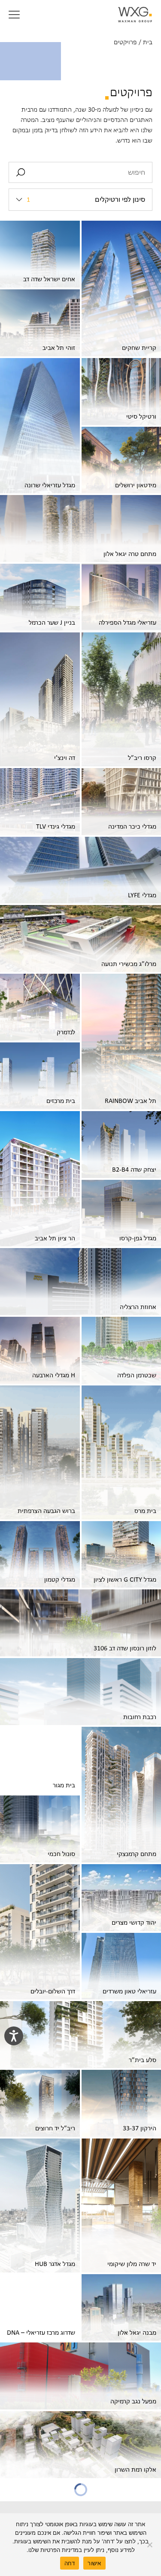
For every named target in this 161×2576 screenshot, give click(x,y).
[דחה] (150, 2545)
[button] (14, 15)
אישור (94, 2563)
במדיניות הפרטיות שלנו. (54, 2550)
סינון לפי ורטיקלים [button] (86, 200)
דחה (70, 2563)
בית (148, 42)
